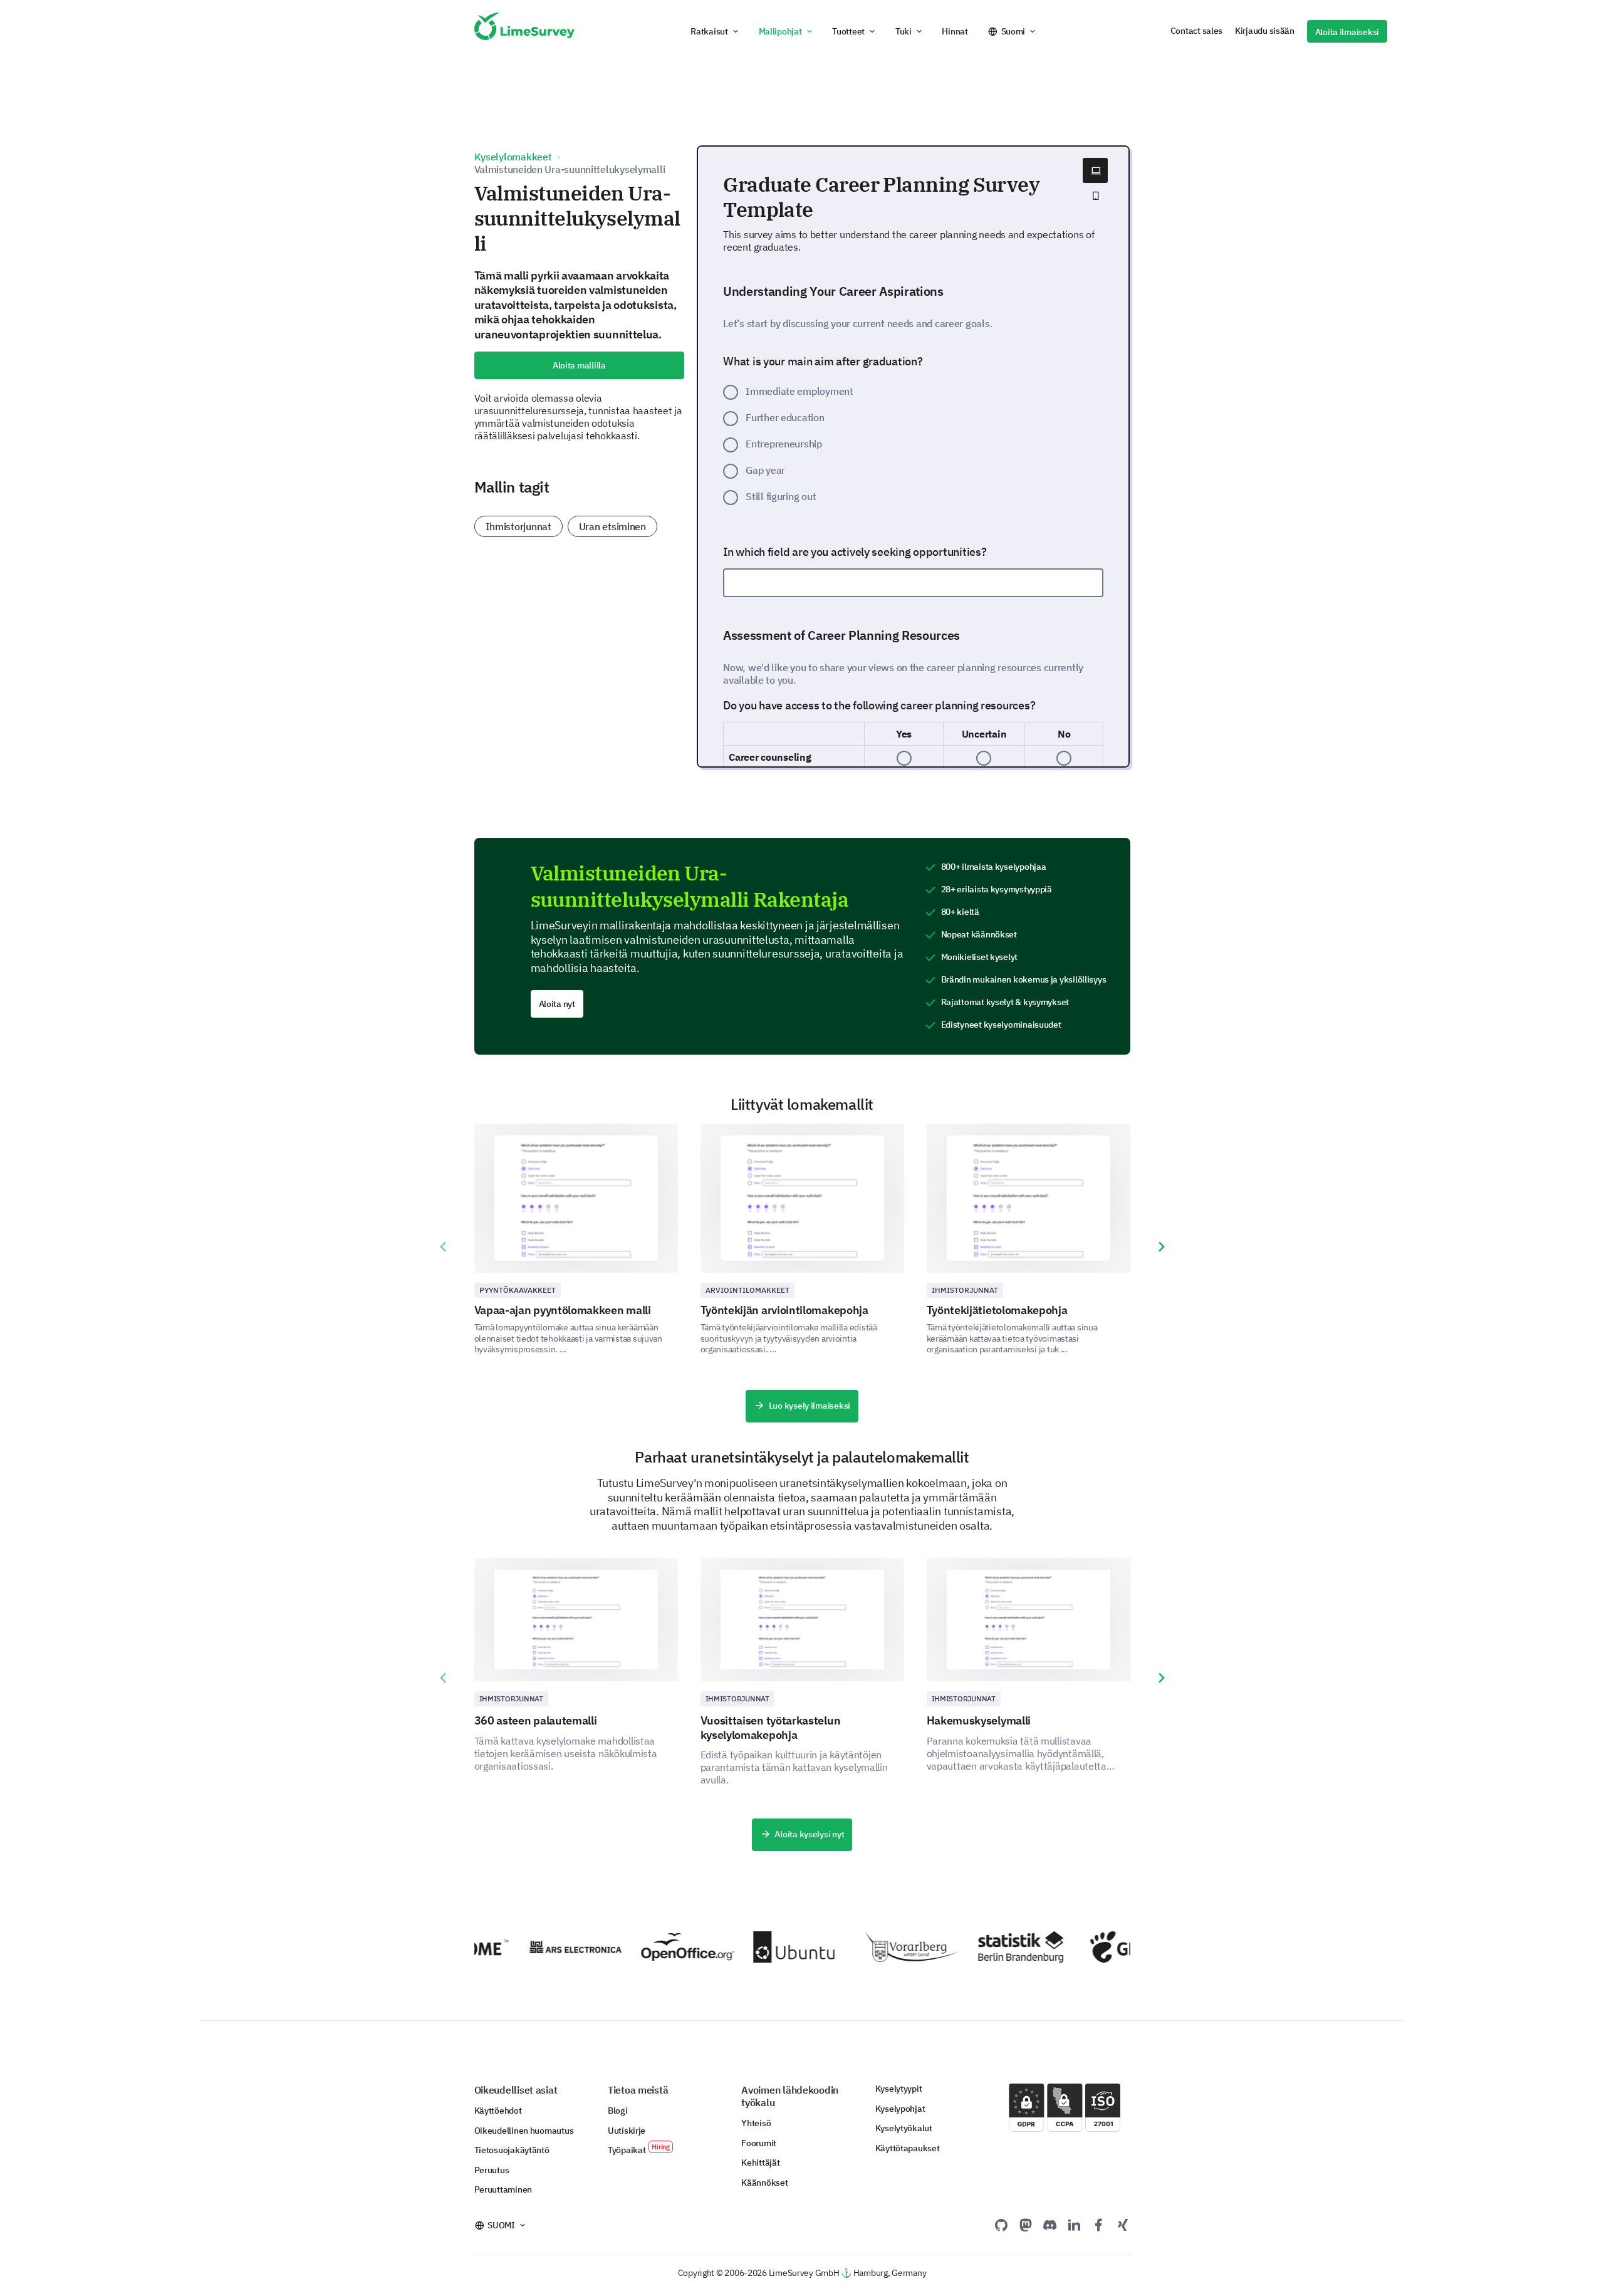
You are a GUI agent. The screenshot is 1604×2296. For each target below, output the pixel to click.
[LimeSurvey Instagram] (1123, 2225)
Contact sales (1196, 31)
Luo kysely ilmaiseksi (810, 1406)
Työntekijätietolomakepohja (997, 1310)
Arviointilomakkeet (748, 1290)
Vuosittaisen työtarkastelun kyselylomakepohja (771, 1728)
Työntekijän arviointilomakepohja (784, 1310)
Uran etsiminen (612, 526)
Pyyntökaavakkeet (518, 1290)
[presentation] (443, 1247)
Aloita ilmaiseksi (1347, 32)
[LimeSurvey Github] (1001, 2225)
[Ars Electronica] (550, 1947)
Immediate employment (799, 391)
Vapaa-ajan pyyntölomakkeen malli (563, 1310)
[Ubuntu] (775, 1947)
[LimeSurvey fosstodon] (1026, 2225)
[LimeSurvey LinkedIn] (1074, 2225)
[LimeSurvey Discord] (1050, 2225)
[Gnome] (1112, 1947)
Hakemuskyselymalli (979, 1720)
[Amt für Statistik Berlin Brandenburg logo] (1000, 1947)
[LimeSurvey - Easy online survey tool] (524, 31)
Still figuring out (781, 496)
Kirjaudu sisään (1265, 31)
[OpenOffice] (663, 1947)
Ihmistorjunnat (518, 526)
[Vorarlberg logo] (888, 1947)
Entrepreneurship (784, 444)
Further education (785, 417)
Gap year (765, 470)
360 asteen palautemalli (536, 1720)
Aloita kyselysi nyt (809, 1834)
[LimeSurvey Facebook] (1098, 2225)
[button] (715, 31)
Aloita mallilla (579, 365)
